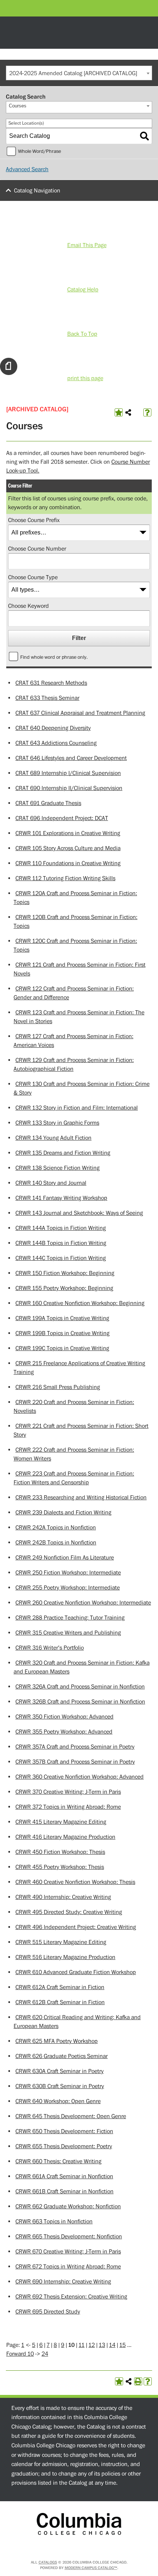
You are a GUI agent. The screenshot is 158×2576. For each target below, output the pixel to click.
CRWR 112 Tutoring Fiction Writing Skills (65, 878)
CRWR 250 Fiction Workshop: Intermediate (68, 1573)
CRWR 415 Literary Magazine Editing (61, 1822)
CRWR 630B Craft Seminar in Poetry (60, 2086)
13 (102, 2345)
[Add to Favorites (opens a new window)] (119, 412)
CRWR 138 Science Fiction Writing (58, 1168)
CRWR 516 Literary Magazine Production (65, 1957)
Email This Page (87, 245)
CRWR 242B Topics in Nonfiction (56, 1543)
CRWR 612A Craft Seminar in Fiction (60, 1987)
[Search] (144, 136)
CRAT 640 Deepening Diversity (53, 728)
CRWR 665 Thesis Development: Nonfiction (69, 2237)
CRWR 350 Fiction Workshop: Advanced (64, 1717)
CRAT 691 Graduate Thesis (48, 803)
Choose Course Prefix (34, 520)
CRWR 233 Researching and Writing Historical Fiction (81, 1498)
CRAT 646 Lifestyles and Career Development (71, 758)
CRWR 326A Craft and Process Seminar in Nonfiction (80, 1687)
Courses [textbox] (18, 106)
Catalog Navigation (37, 191)
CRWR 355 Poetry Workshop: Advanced (64, 1732)
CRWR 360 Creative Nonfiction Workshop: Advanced (80, 1777)
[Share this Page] (128, 412)
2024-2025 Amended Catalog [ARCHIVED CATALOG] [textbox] (73, 73)
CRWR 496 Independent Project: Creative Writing (76, 1927)
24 (45, 2354)
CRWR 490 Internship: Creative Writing (63, 1897)
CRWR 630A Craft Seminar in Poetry (60, 2071)
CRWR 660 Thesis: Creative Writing (58, 2161)
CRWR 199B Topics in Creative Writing (62, 1333)
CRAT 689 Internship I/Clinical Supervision (68, 773)
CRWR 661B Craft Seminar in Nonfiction (64, 2191)
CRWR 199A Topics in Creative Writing (62, 1318)
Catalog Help (83, 290)
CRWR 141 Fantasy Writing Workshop (61, 1198)
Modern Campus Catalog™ (91, 2568)
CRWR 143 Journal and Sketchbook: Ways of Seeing (79, 1213)
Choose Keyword (28, 606)
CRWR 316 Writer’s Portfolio (50, 1648)
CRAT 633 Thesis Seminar (47, 698)
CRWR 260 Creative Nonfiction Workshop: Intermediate (83, 1603)
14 (112, 2345)
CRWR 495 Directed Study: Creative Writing (69, 1912)
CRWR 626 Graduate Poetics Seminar (62, 2056)
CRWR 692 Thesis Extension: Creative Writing (71, 2297)
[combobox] (79, 73)
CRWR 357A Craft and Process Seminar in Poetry (75, 1747)
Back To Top (82, 334)
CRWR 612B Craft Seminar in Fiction (60, 2002)
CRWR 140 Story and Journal (51, 1183)
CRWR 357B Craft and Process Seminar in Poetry (75, 1762)
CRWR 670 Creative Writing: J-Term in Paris (68, 2252)
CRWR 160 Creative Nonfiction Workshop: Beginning (80, 1303)
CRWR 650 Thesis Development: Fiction (64, 2131)
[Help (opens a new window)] (147, 412)
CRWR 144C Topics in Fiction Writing (61, 1258)
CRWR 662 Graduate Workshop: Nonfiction (68, 2206)
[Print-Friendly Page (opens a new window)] (138, 2381)
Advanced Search (27, 169)
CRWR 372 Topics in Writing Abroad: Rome (68, 1807)
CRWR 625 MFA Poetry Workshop (57, 2041)
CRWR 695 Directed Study (48, 2312)
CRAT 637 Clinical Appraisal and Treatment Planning (80, 713)
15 (123, 2345)
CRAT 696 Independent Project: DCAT (62, 818)
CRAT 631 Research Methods (51, 683)
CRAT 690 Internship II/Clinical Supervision (69, 788)
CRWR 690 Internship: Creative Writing (63, 2282)
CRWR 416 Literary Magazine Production (65, 1837)
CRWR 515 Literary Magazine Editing (61, 1942)
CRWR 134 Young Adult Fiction (53, 1138)
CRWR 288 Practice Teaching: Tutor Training (70, 1618)
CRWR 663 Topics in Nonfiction (54, 2222)
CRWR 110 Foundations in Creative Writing (68, 863)
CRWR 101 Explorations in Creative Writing (68, 833)
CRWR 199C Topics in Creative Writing (62, 1348)
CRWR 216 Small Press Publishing (58, 1387)
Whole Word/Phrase (39, 151)
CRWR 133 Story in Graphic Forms (57, 1123)
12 (92, 2345)
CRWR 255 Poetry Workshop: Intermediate (68, 1588)
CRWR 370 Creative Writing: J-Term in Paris (68, 1792)
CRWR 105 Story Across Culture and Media (68, 848)
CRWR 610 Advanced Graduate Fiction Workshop (76, 1972)
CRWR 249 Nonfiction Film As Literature (65, 1558)
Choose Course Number (37, 549)
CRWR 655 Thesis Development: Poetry (64, 2146)
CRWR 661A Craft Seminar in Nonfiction (64, 2176)
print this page (85, 378)
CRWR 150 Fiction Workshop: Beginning (65, 1273)
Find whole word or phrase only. (54, 657)
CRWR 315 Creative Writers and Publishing (68, 1633)
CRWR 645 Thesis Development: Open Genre (71, 2116)
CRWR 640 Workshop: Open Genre (58, 2101)
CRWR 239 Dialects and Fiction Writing (63, 1513)
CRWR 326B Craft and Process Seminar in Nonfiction (80, 1702)
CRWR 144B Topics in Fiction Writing (61, 1243)
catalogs (48, 2562)
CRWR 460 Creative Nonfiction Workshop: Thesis (75, 1882)
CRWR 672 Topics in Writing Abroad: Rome (68, 2267)
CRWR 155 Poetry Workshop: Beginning (64, 1288)
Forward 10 (20, 2354)
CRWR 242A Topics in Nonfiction (56, 1528)
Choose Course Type (33, 577)
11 (82, 2345)
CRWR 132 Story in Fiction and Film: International (77, 1108)
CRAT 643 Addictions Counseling (56, 743)
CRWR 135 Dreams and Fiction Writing (63, 1153)
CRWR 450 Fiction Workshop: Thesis (60, 1852)
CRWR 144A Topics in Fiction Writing (61, 1228)
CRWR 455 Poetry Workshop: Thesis (60, 1867)
